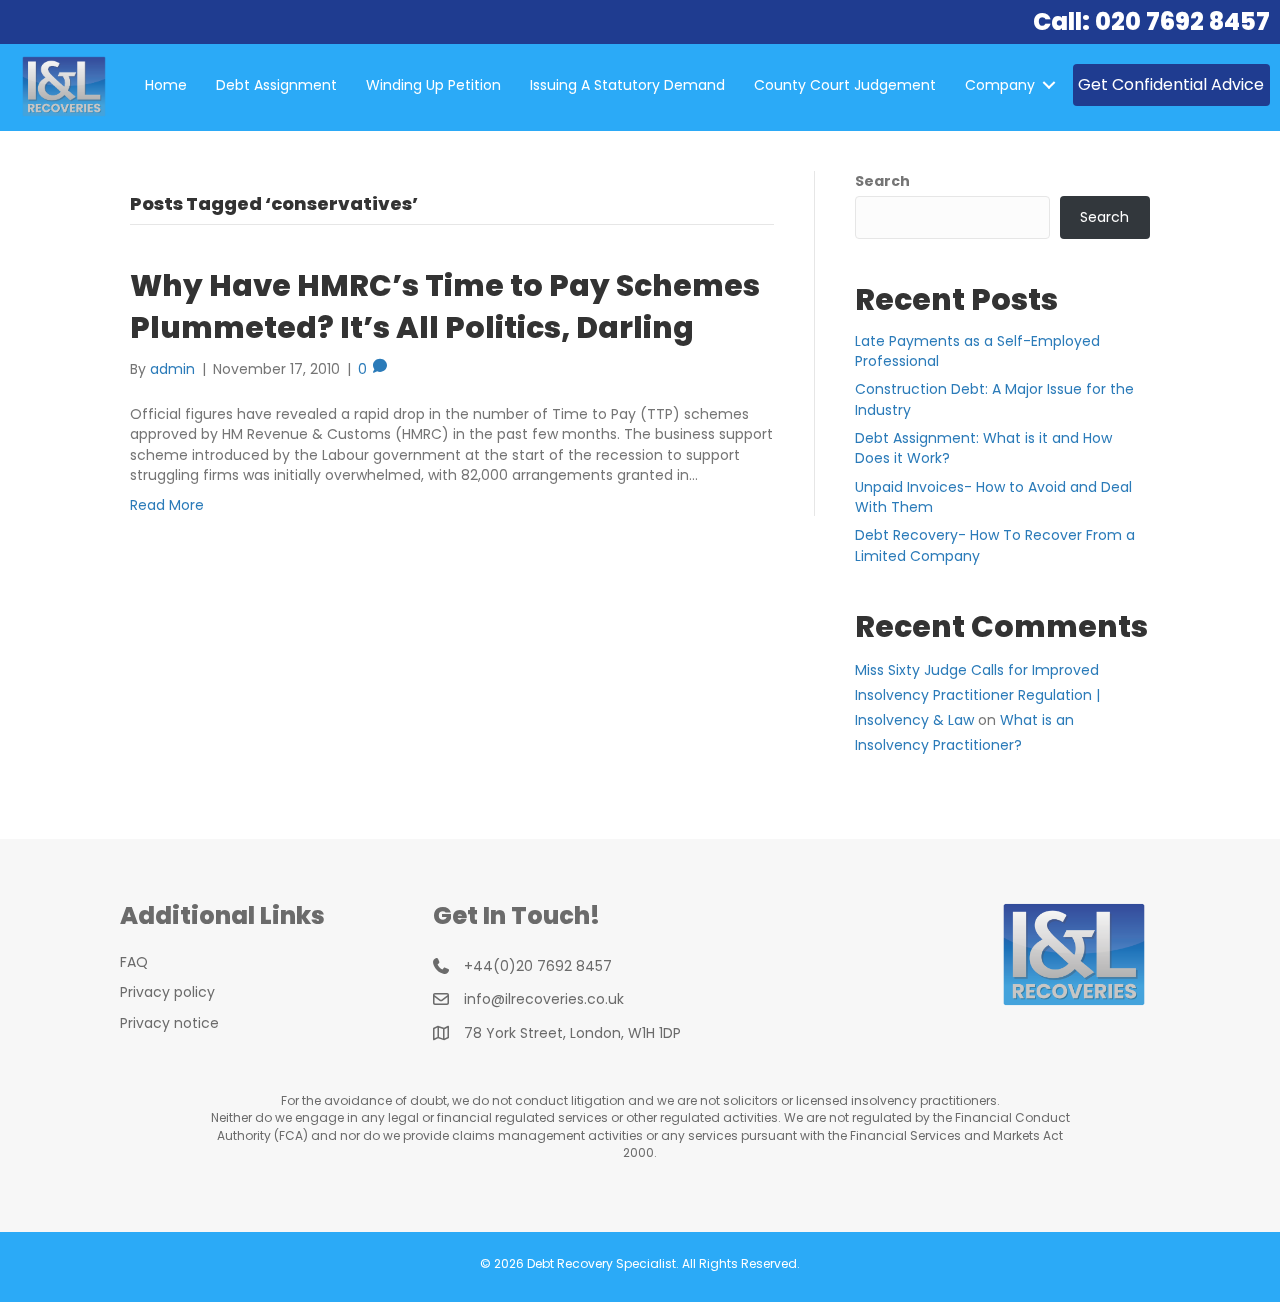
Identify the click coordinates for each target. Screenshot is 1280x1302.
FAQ (134, 962)
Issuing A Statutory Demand (627, 85)
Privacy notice (169, 1023)
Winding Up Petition (433, 85)
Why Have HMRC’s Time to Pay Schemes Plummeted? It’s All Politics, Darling (445, 306)
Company (1000, 85)
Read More (167, 505)
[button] (1049, 85)
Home (166, 85)
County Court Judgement (845, 85)
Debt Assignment (276, 85)
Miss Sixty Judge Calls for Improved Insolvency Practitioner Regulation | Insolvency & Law (977, 695)
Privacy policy (167, 992)
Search (882, 181)
